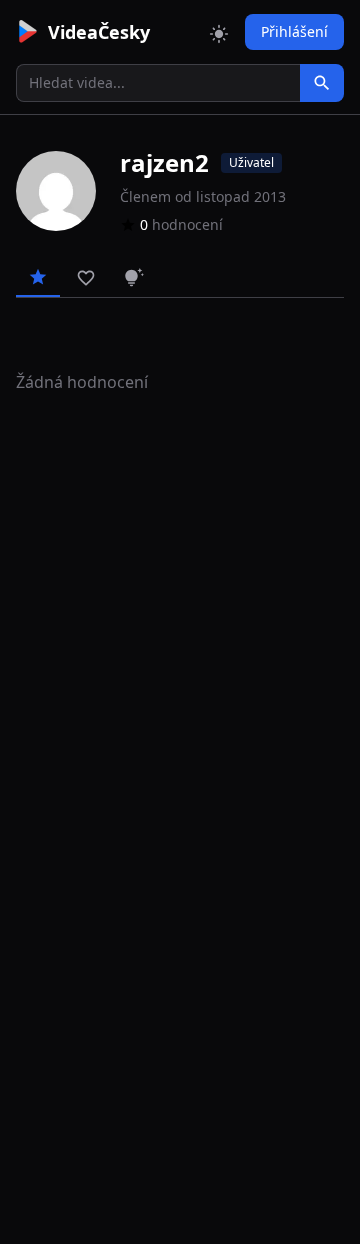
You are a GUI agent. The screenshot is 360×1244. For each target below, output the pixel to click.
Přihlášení (294, 31)
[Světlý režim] (219, 32)
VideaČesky (99, 32)
